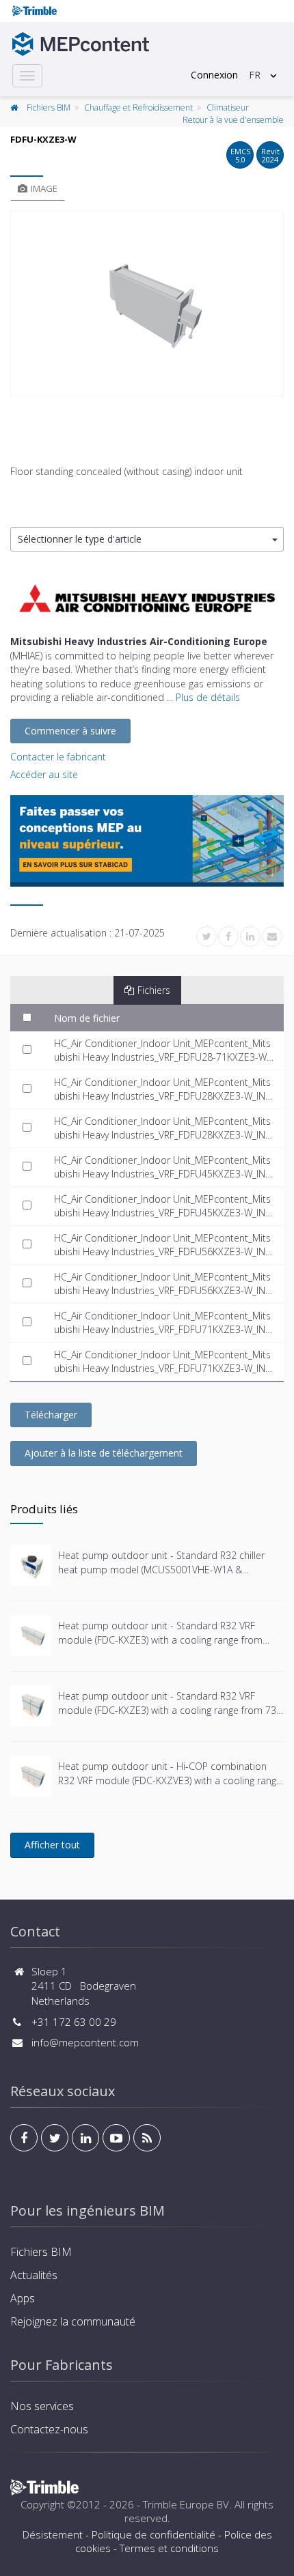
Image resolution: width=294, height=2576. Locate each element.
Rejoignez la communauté (73, 2321)
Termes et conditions (169, 2548)
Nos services (42, 2406)
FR (255, 75)
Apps (23, 2298)
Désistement (53, 2534)
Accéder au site (44, 774)
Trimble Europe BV (186, 2504)
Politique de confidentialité (153, 2534)
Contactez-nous (49, 2429)
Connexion (214, 75)
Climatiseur (228, 108)
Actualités (34, 2275)
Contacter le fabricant (58, 757)
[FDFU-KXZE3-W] (147, 304)
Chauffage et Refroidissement (138, 108)
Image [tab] (44, 188)
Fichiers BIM (49, 108)
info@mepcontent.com (85, 2042)
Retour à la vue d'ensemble (233, 120)
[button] (147, 540)
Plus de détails (208, 697)
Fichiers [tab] (154, 990)
